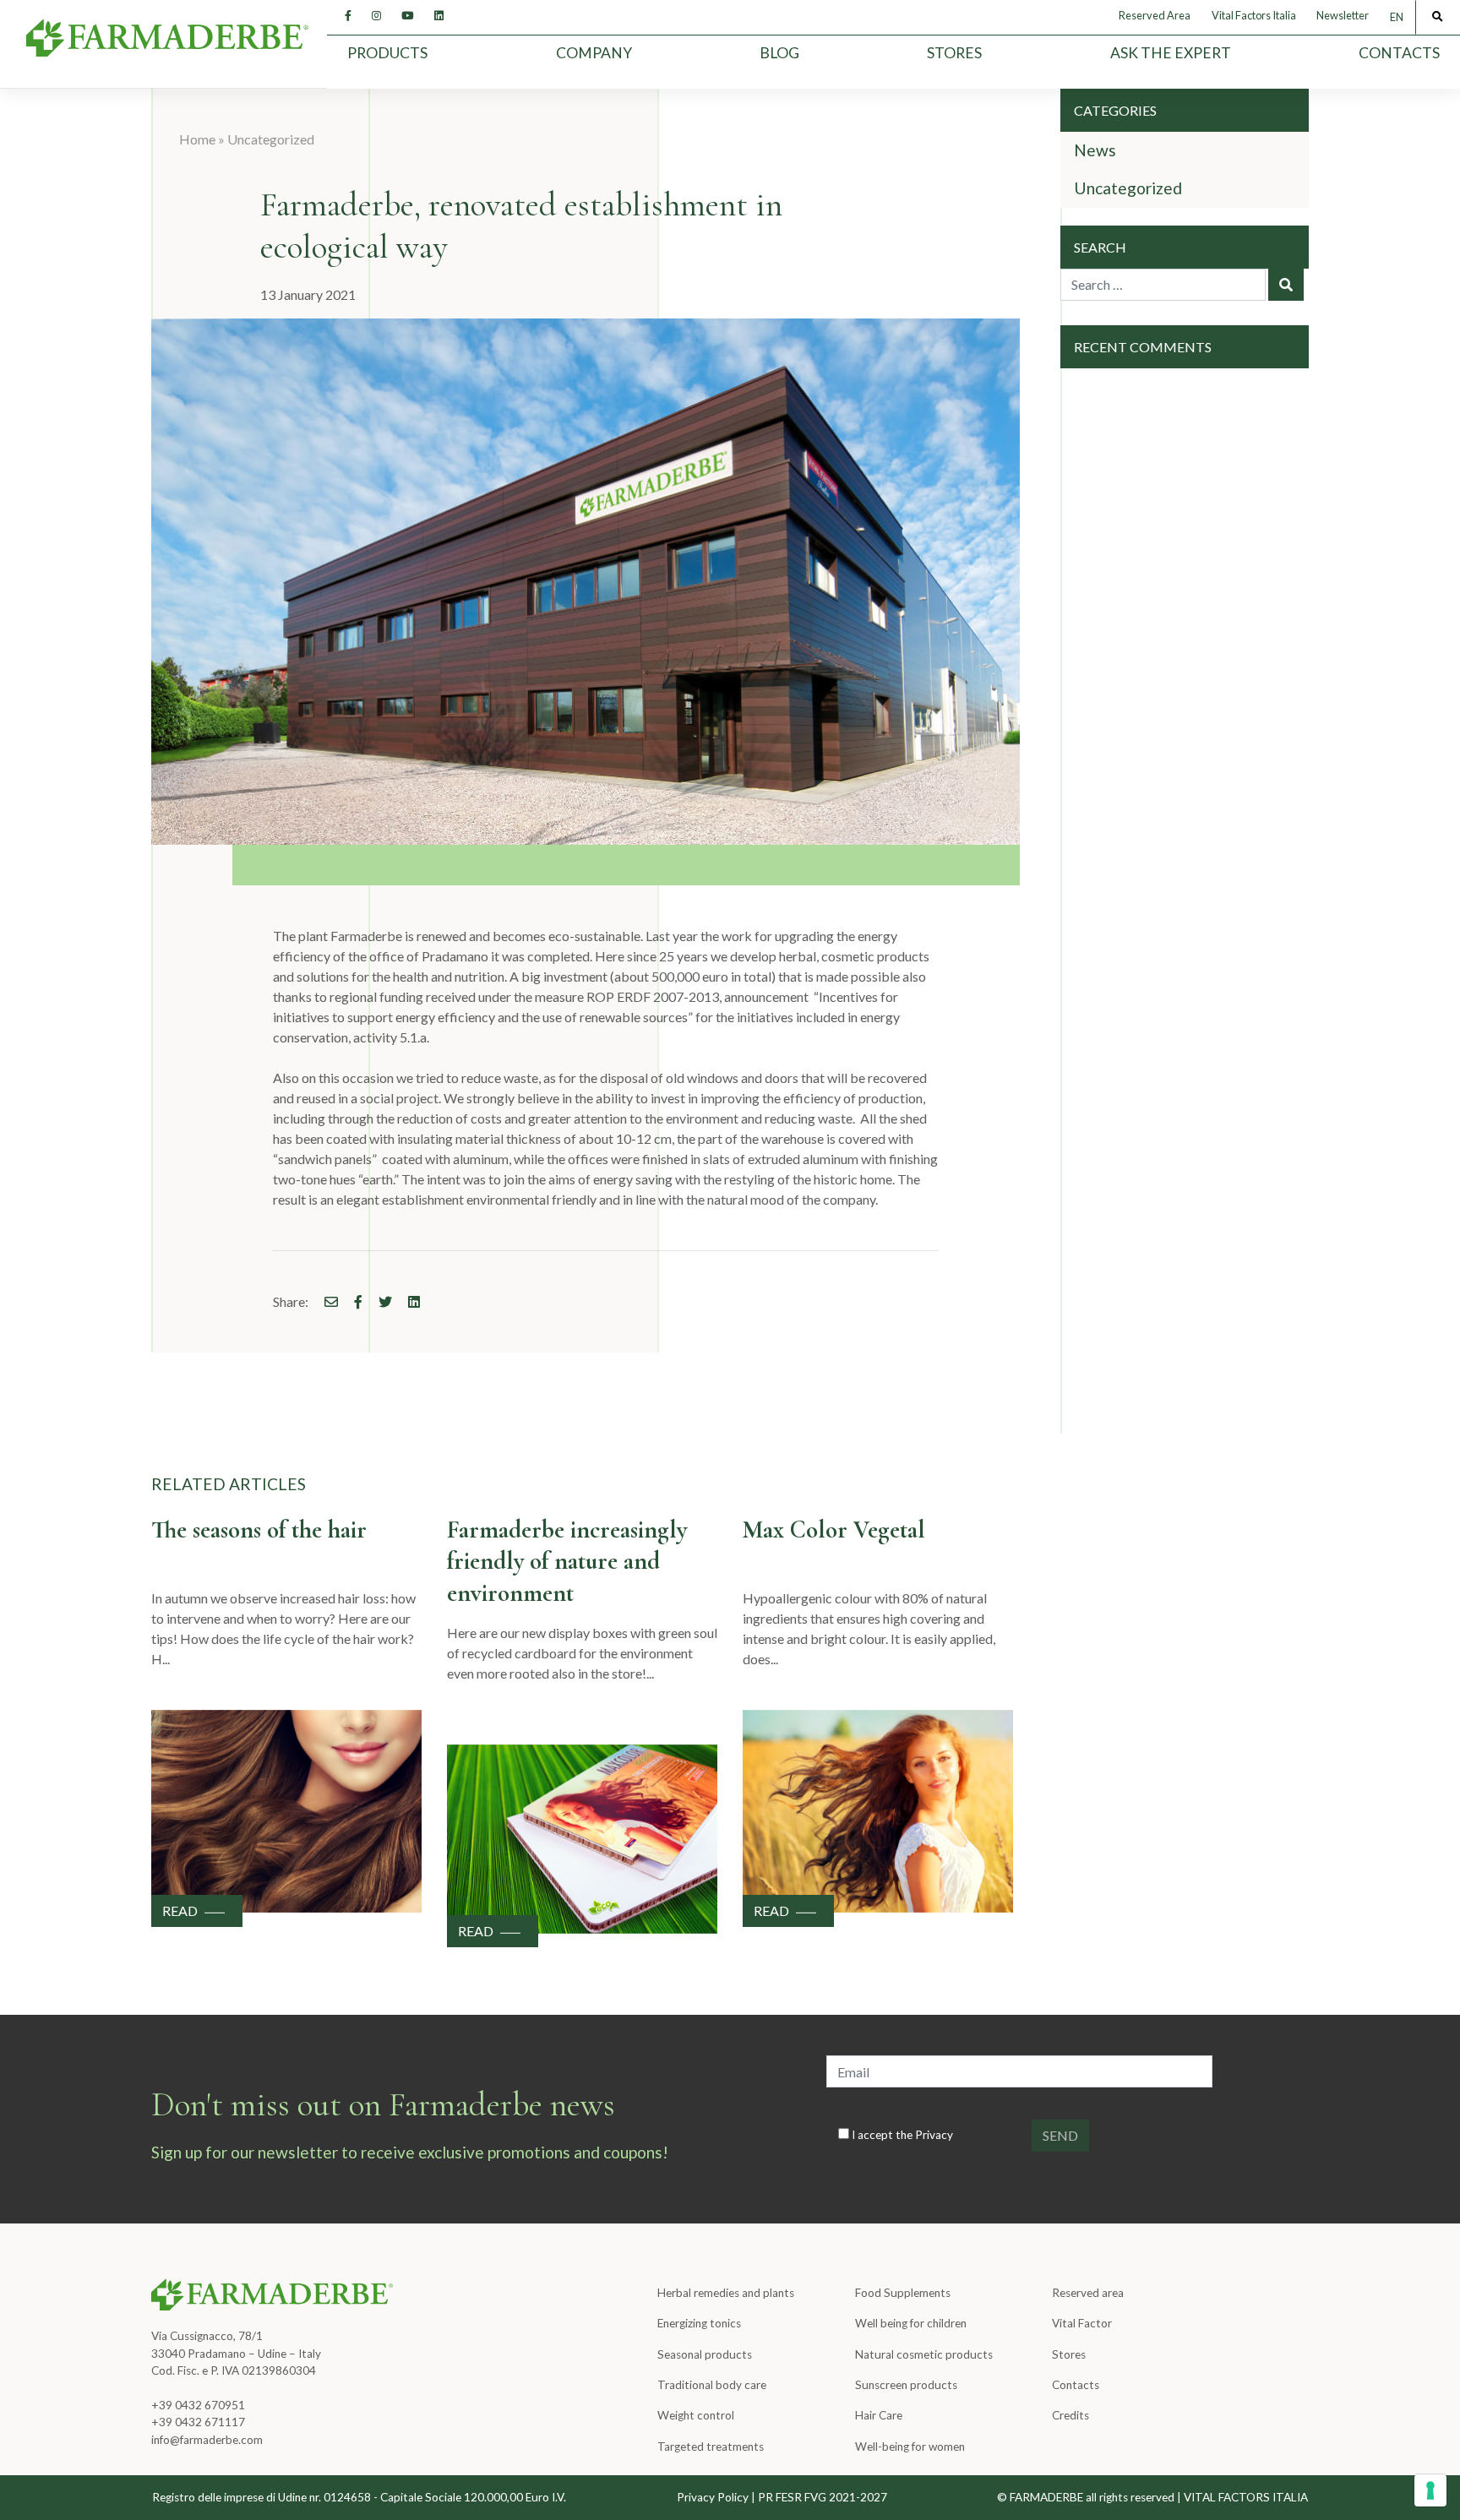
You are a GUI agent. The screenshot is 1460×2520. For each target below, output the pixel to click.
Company (594, 53)
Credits (1070, 2415)
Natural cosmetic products (924, 2354)
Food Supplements (903, 2293)
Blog (779, 53)
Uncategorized (271, 139)
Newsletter (1343, 15)
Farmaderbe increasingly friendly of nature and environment (567, 1561)
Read (180, 1910)
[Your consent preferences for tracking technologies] (1430, 2490)
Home (197, 139)
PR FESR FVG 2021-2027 (823, 2497)
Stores (954, 53)
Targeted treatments (711, 2447)
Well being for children (911, 2323)
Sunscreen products (906, 2385)
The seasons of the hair (259, 1529)
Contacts (1399, 53)
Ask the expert (1171, 53)
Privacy (934, 2135)
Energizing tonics (699, 2323)
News (1095, 150)
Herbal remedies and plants (726, 2293)
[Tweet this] (379, 1301)
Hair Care (879, 2415)
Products (387, 53)
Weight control (696, 2415)
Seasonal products (705, 2354)
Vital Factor (1082, 2323)
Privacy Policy (713, 2497)
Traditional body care (712, 2385)
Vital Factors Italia (1254, 15)
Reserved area (1088, 2293)
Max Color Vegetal (834, 1529)
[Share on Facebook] (324, 1301)
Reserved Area (1155, 15)
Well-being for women (910, 2447)
